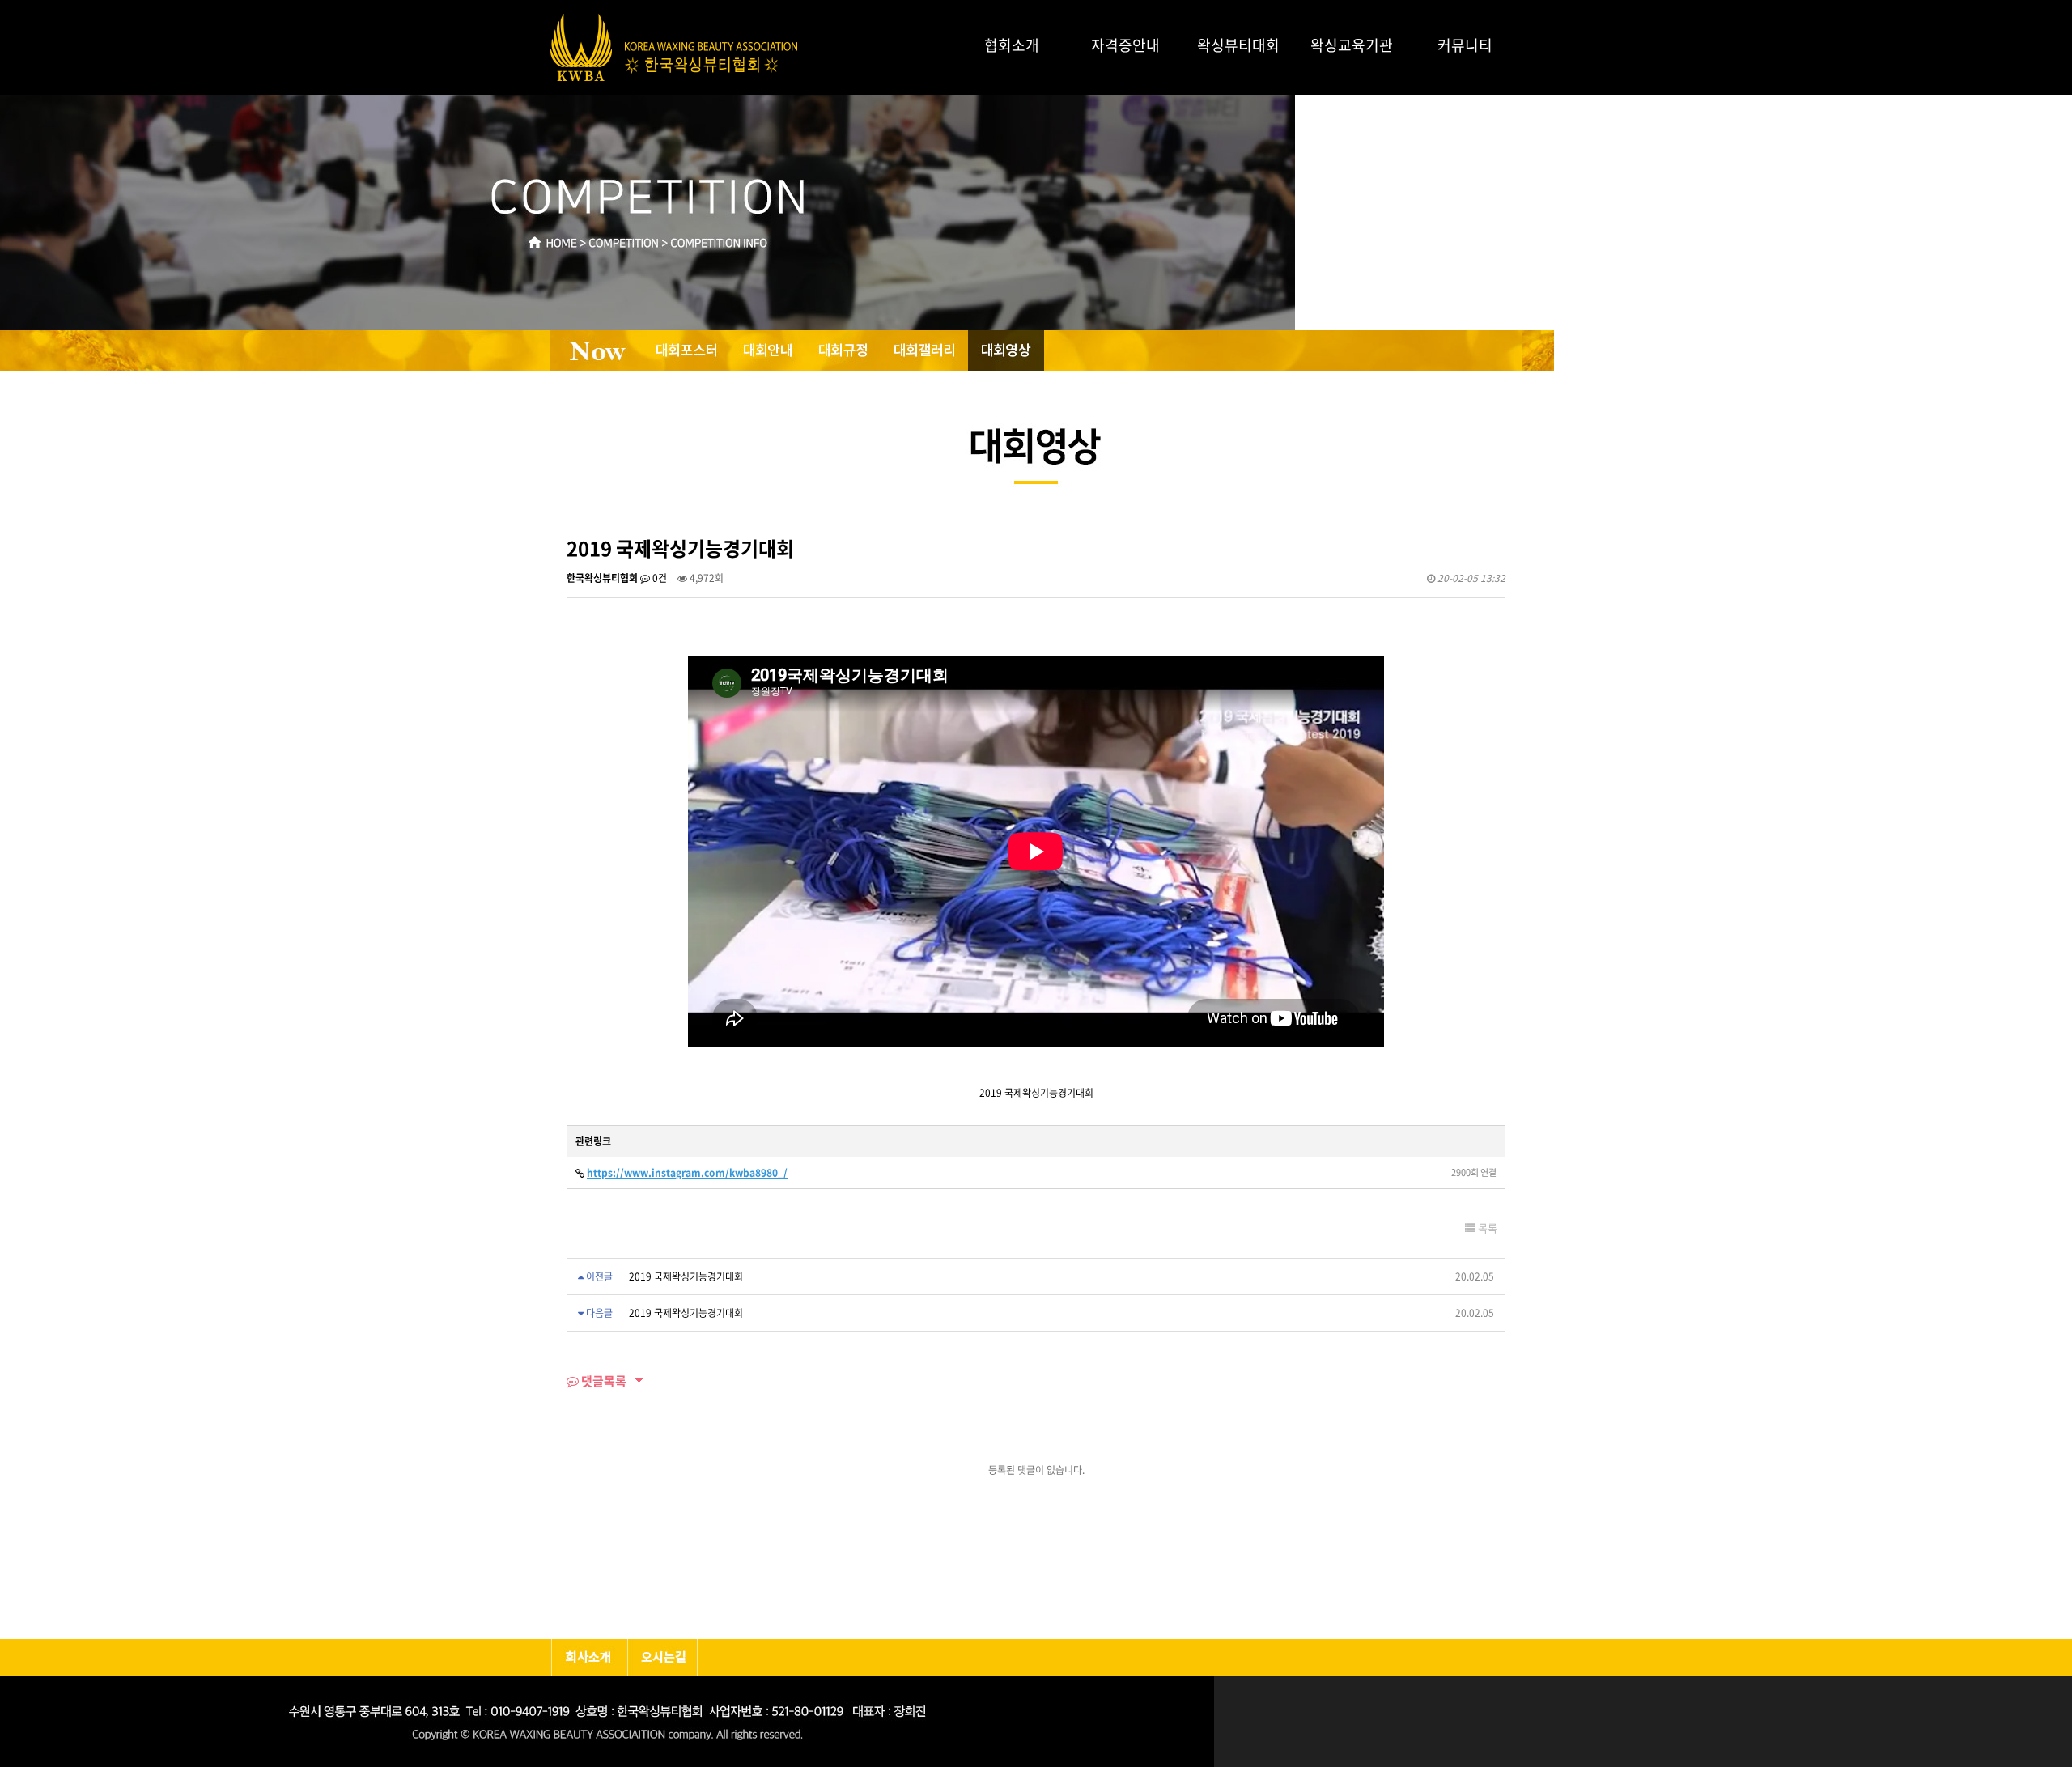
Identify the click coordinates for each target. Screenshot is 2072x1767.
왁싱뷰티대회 (1238, 45)
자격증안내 (1125, 45)
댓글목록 (603, 1381)
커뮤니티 (1465, 45)
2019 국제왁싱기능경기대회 (686, 1276)
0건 (658, 578)
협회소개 (1012, 45)
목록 (1486, 1228)
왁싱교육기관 (1352, 45)
